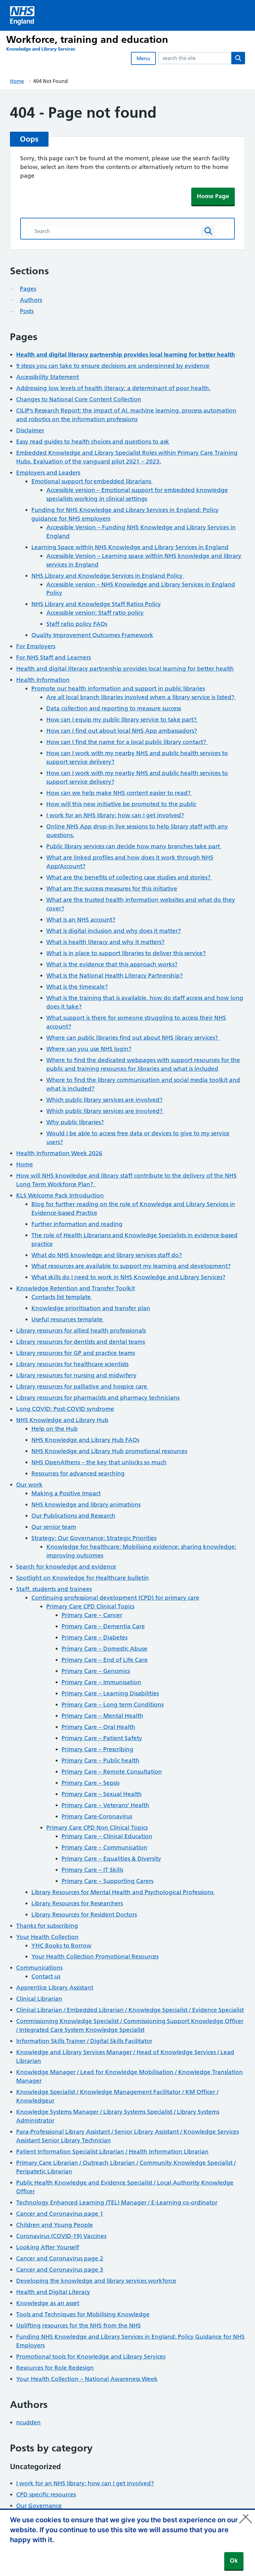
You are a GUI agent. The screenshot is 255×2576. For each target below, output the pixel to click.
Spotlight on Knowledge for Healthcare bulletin (83, 1578)
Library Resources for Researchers (77, 1903)
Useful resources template (68, 1319)
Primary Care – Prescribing (97, 1749)
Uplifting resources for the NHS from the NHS (79, 2325)
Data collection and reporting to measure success (114, 708)
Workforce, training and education (87, 39)
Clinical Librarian (39, 1999)
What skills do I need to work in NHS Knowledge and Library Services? (128, 1277)
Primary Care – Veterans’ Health (105, 1805)
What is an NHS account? (81, 920)
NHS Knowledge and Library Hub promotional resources (109, 1451)
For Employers (36, 646)
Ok (234, 2561)
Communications (39, 1968)
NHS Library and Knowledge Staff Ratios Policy (96, 604)
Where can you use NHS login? (89, 1049)
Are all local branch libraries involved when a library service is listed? (141, 697)
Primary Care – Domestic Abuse (104, 1649)
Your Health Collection (47, 1937)
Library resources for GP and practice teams (76, 1353)
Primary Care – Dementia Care (103, 1626)
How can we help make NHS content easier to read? (119, 793)
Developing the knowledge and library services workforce (96, 2281)
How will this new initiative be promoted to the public (121, 804)
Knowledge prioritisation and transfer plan (91, 1308)
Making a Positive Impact (66, 1493)
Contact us (46, 1976)
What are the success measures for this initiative (112, 889)
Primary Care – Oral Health (98, 1727)
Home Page (213, 196)
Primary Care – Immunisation (101, 1682)
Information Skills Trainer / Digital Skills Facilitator (84, 2041)
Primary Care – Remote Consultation (112, 1772)
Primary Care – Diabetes (95, 1637)
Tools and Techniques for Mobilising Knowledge (83, 2314)
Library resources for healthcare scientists (72, 1364)
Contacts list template (62, 1297)
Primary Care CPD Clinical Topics (90, 1606)
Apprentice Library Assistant (55, 1988)
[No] (247, 2515)
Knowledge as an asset (48, 2303)
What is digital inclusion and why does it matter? (114, 931)
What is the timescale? (77, 987)
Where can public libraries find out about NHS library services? (133, 1038)
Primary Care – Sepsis (90, 1783)
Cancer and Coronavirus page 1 (60, 2214)
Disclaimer (30, 430)
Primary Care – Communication (104, 1847)
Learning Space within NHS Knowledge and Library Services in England (130, 547)
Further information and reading (77, 1224)
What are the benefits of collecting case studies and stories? (129, 877)
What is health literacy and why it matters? (105, 942)
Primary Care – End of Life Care (105, 1660)
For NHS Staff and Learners (53, 657)
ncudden (28, 2422)
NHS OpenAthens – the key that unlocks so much (99, 1462)
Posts (27, 311)
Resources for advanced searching (78, 1473)
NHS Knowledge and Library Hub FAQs (85, 1440)
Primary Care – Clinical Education (107, 1836)
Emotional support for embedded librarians (92, 481)
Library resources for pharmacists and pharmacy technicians (98, 1398)
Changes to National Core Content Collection (79, 399)
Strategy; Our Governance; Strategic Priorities (94, 1538)
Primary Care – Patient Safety (102, 1738)
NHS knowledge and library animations (86, 1505)
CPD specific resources (46, 2494)
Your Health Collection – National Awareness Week (87, 2379)
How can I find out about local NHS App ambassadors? (122, 731)
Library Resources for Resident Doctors (84, 1915)
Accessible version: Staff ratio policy (95, 613)
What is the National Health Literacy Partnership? (115, 976)
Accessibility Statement (48, 377)
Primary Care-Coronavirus (97, 1816)
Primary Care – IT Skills (92, 1870)
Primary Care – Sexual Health (102, 1794)
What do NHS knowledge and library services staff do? (107, 1255)
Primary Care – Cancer (92, 1615)
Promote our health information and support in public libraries (118, 688)
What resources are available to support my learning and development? (131, 1266)
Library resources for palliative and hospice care (82, 1386)
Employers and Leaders (48, 473)
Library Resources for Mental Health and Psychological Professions (123, 1892)
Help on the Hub (55, 1429)
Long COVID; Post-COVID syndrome (65, 1409)
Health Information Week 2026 (59, 1153)
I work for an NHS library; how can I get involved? (115, 815)
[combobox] (195, 58)
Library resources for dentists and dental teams (81, 1342)
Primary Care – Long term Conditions (113, 1705)
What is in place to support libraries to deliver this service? (126, 953)
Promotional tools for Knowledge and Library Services (91, 2357)
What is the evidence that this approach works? (112, 964)
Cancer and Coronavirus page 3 (60, 2270)
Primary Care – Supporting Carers (107, 1881)
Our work (29, 1485)
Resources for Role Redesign (55, 2368)
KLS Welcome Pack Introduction (60, 1195)
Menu (143, 58)
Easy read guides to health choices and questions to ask (93, 442)
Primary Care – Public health (100, 1760)
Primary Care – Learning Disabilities (110, 1693)
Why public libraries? (75, 1122)
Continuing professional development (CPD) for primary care (115, 1598)
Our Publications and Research (73, 1516)
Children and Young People (55, 2225)
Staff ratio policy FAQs (77, 624)
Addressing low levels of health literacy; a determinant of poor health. (113, 388)
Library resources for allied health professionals (81, 1331)
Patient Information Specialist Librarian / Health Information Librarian (112, 2152)
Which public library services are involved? (104, 1100)
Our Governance (39, 2506)
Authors (31, 300)
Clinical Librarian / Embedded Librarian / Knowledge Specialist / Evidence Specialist (130, 2010)
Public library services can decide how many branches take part (134, 846)
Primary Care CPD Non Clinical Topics (97, 1828)
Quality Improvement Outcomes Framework (92, 635)
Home (17, 81)
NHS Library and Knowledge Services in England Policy (108, 576)
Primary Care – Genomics (96, 1671)
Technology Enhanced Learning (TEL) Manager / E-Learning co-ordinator (117, 2202)
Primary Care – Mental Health (102, 1716)
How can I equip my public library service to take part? (122, 720)
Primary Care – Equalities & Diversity (111, 1859)
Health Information (43, 680)
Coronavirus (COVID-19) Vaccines (61, 2236)
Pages (28, 289)
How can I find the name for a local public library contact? (127, 742)
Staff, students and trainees (54, 1589)
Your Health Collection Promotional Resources (95, 1956)
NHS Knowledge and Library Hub (62, 1420)
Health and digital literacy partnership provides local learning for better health (125, 669)
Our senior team (54, 1527)
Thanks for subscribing (47, 1926)
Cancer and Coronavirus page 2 (60, 2258)
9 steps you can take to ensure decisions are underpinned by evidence (113, 366)
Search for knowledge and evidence (66, 1567)
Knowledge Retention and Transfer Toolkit (76, 1288)
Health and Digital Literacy (53, 2292)
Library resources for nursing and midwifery (76, 1375)
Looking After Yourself (48, 2247)
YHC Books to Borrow (61, 1946)
